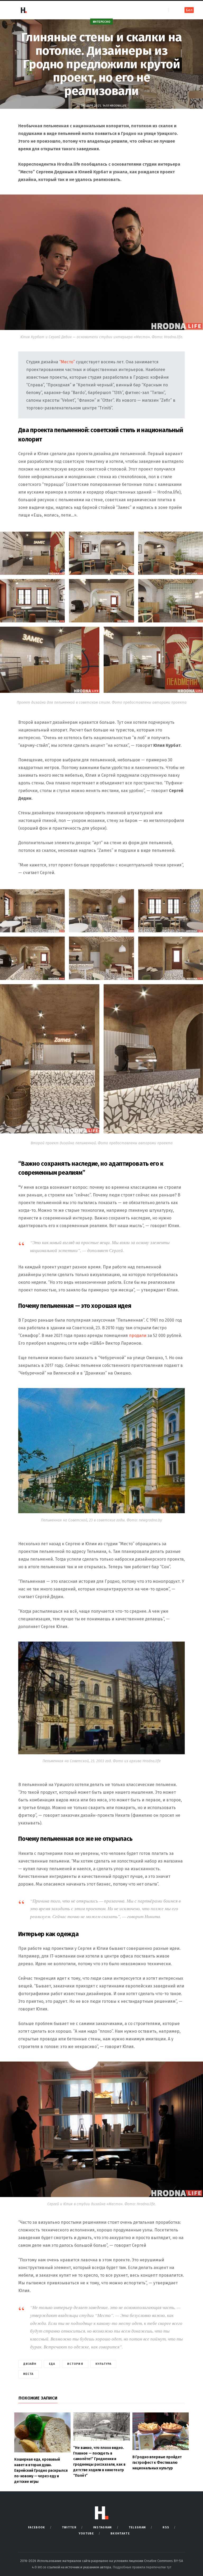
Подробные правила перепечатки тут (142, 2567)
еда (52, 2364)
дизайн (30, 2364)
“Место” (67, 362)
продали (138, 1336)
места (28, 2374)
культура (103, 2364)
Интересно (102, 22)
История (75, 2364)
